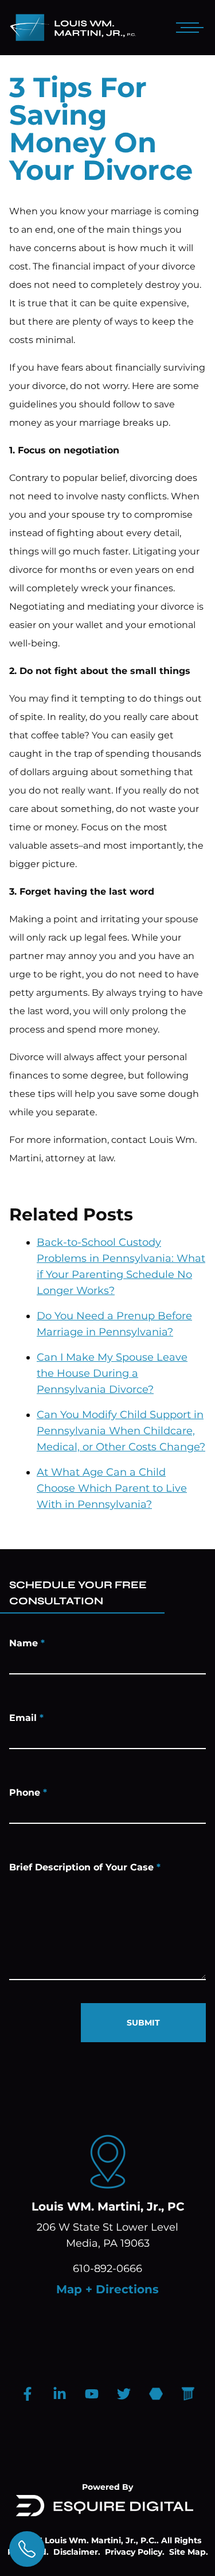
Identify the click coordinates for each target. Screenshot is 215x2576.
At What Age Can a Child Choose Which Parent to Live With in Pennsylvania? (112, 1488)
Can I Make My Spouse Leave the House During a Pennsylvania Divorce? (112, 1373)
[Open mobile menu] (187, 28)
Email (26, 1718)
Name (27, 1643)
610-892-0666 (107, 2269)
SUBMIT (143, 2023)
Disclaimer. (77, 2552)
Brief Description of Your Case (85, 1867)
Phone (28, 1793)
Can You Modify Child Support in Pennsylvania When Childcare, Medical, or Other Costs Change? (121, 1431)
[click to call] (27, 2549)
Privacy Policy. (135, 2552)
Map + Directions (107, 2289)
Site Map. (189, 2552)
